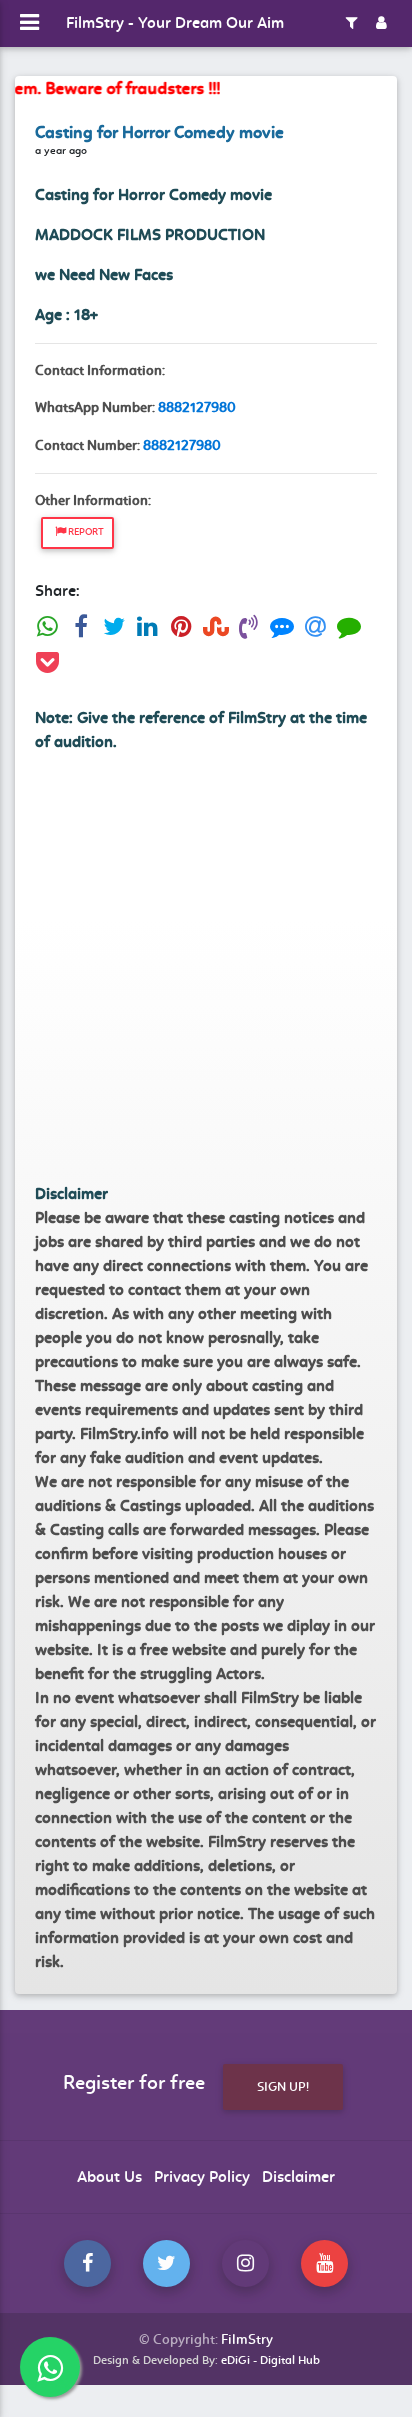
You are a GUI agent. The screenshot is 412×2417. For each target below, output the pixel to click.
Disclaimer (298, 2176)
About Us (109, 2176)
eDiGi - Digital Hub (270, 2360)
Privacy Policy (202, 2176)
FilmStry (247, 2339)
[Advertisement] (206, 976)
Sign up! (283, 2086)
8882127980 (197, 407)
